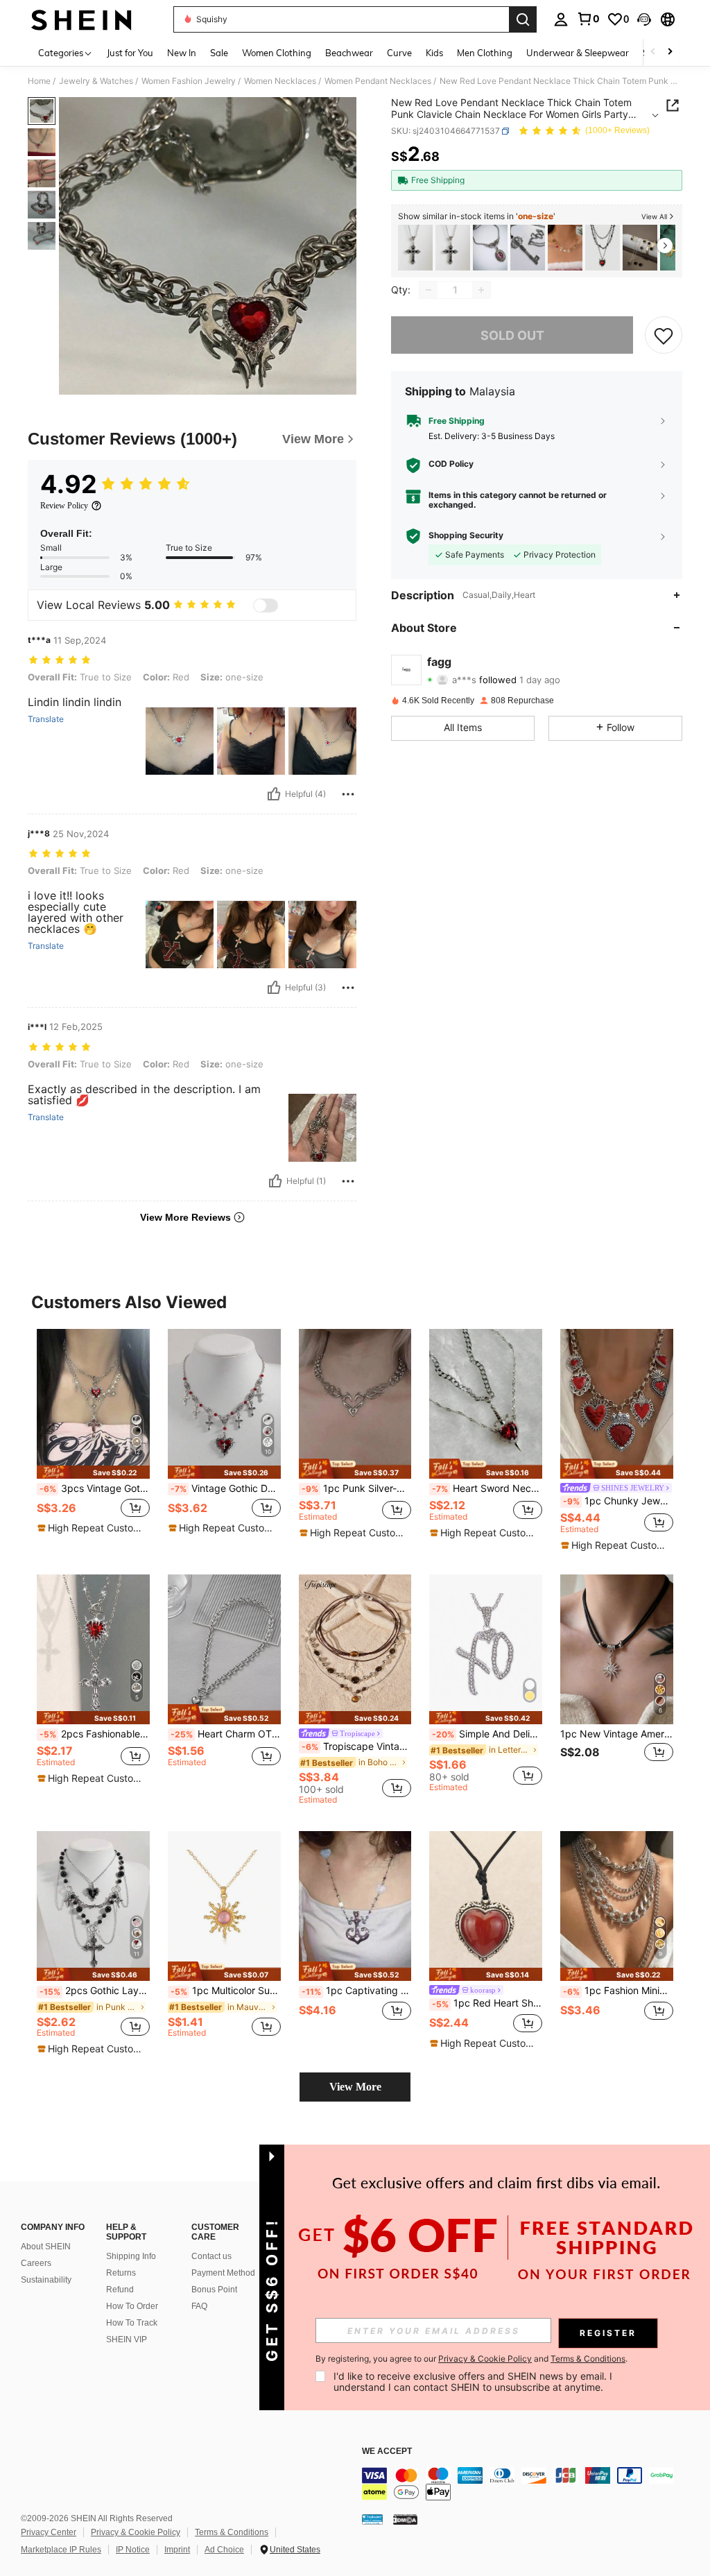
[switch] (266, 606)
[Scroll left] (653, 52)
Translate (46, 719)
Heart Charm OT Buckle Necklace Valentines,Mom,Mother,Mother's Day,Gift (226, 1734)
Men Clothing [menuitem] (485, 53)
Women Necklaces (280, 81)
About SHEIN (46, 2247)
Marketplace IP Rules (61, 2550)
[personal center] (561, 19)
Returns (121, 2273)
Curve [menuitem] (399, 53)
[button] (644, 19)
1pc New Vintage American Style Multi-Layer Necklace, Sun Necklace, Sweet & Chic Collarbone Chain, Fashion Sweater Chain (617, 1734)
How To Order (132, 2306)
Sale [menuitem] (219, 53)
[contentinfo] (532, 2484)
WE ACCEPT (387, 2452)
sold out (512, 335)
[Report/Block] (348, 794)
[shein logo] (81, 19)
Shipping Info (131, 2256)
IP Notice (133, 2550)
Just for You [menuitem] (130, 53)
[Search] (523, 19)
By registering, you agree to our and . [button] (471, 2359)
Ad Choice (224, 2550)
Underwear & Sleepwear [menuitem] (578, 53)
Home (39, 81)
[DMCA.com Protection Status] (405, 2519)
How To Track (132, 2323)
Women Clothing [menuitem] (277, 53)
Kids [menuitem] (434, 53)
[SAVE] (664, 335)
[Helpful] (274, 794)
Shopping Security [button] (466, 535)
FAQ (199, 2306)
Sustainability (46, 2280)
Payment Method (223, 2273)
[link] (588, 19)
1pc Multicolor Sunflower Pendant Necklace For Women (226, 1991)
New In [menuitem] (182, 53)
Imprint (177, 2550)
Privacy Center (49, 2532)
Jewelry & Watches (96, 81)
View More (355, 2087)
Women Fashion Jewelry (189, 81)
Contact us (211, 2256)
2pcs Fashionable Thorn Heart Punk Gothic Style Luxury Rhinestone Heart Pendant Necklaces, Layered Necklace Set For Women (95, 1734)
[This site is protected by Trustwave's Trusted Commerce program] (372, 2519)
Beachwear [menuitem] (349, 53)
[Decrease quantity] (428, 290)
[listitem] (415, 248)
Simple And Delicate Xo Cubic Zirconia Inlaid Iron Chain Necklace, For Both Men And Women (487, 1734)
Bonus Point (214, 2290)
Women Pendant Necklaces (378, 81)
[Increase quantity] (481, 290)
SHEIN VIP (127, 2339)
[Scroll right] (670, 52)
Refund (120, 2290)
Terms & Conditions (232, 2532)
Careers (36, 2263)
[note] (93, 1472)
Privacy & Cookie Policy (136, 2532)
